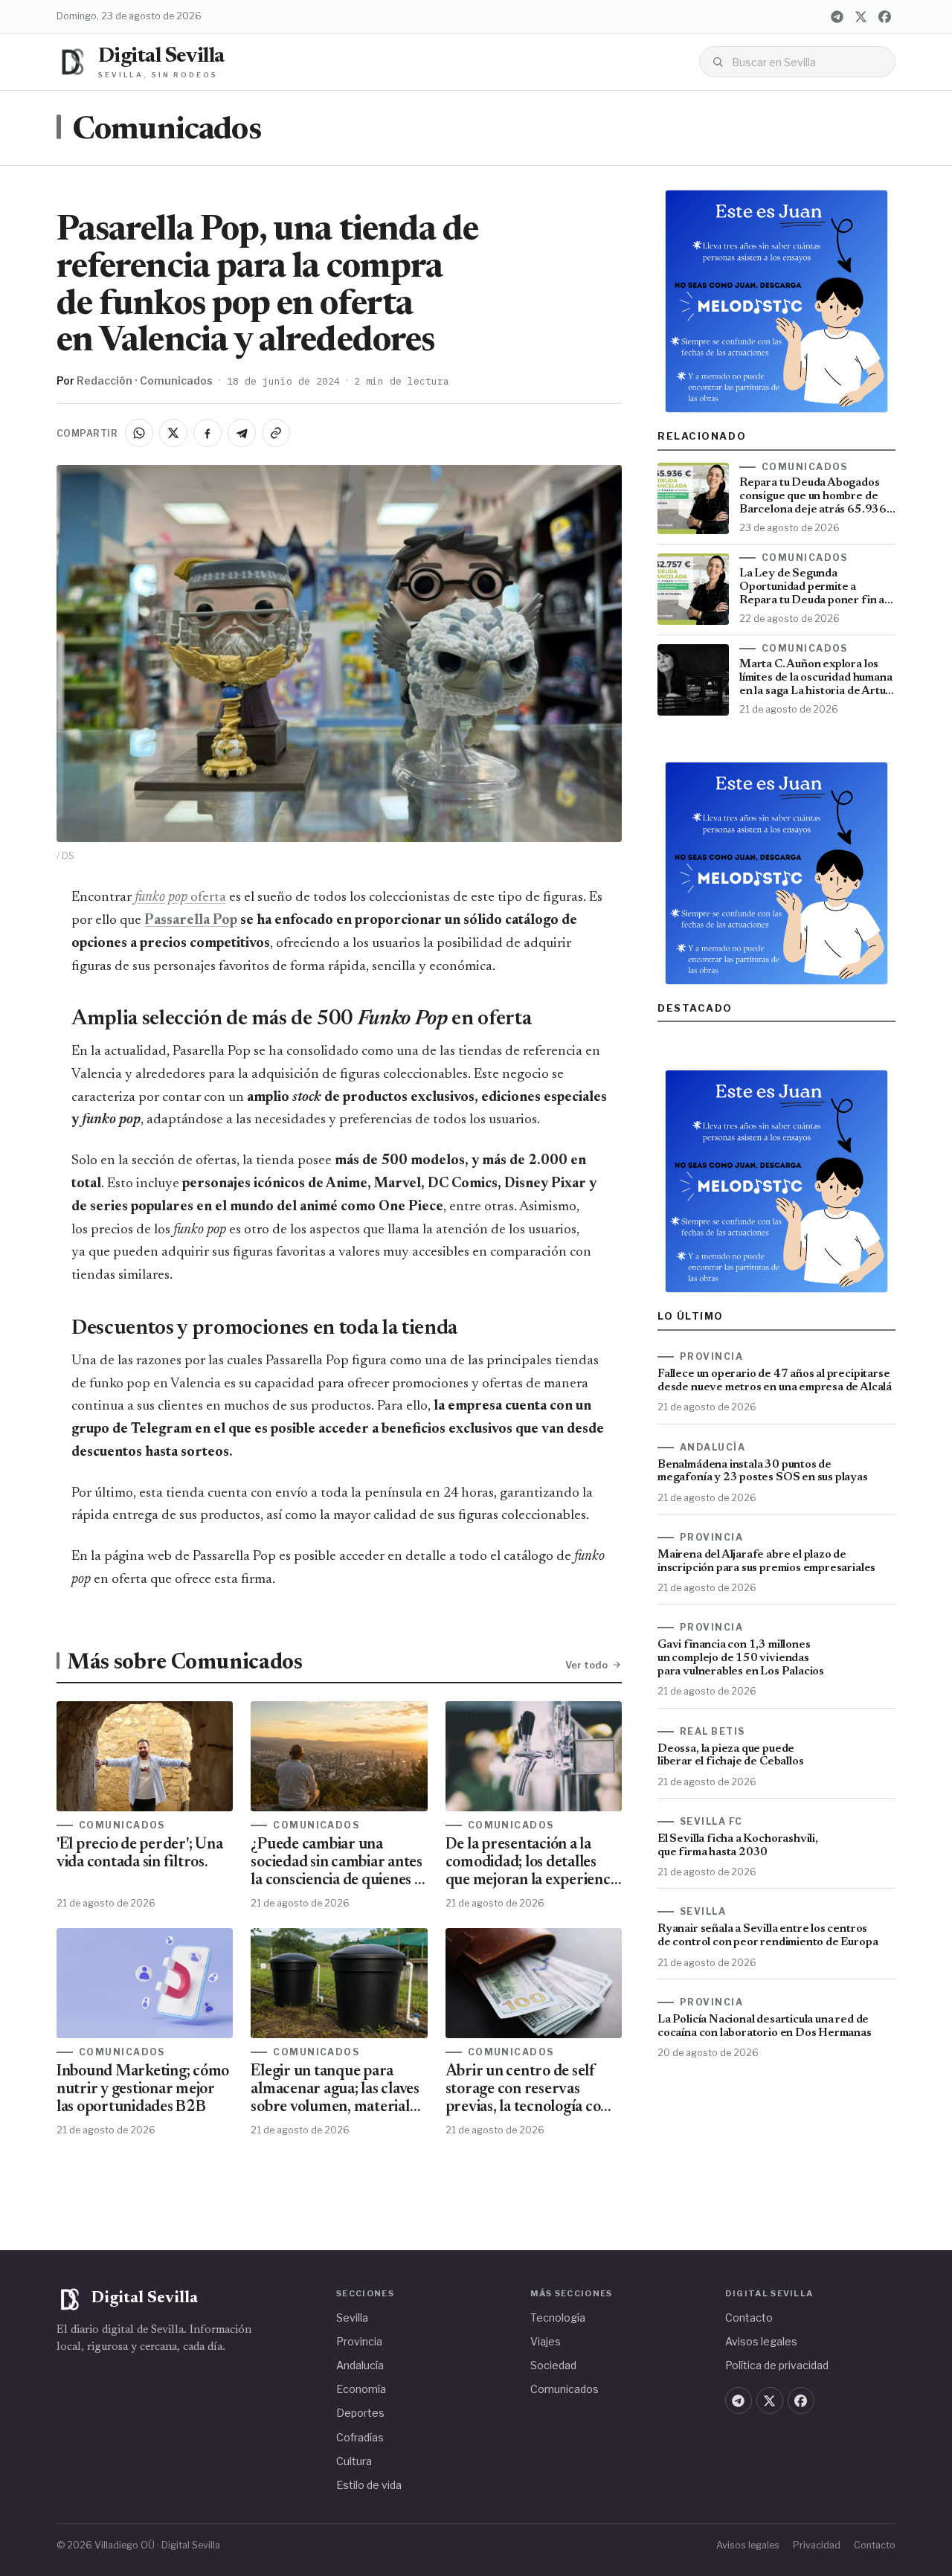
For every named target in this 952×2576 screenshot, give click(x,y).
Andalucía (360, 2365)
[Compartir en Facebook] (208, 433)
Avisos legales (761, 2341)
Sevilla (352, 2318)
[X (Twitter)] (861, 16)
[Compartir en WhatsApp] (139, 433)
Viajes (546, 2341)
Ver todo (586, 1665)
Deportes (360, 2413)
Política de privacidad (777, 2365)
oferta (180, 897)
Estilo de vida (369, 2485)
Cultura (354, 2461)
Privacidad (817, 2545)
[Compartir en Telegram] (242, 433)
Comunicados (167, 131)
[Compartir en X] (173, 433)
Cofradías (360, 2437)
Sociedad (553, 2365)
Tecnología (558, 2318)
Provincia (359, 2341)
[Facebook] (884, 16)
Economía (361, 2389)
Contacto (749, 2318)
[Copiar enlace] (276, 433)
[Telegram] (837, 16)
